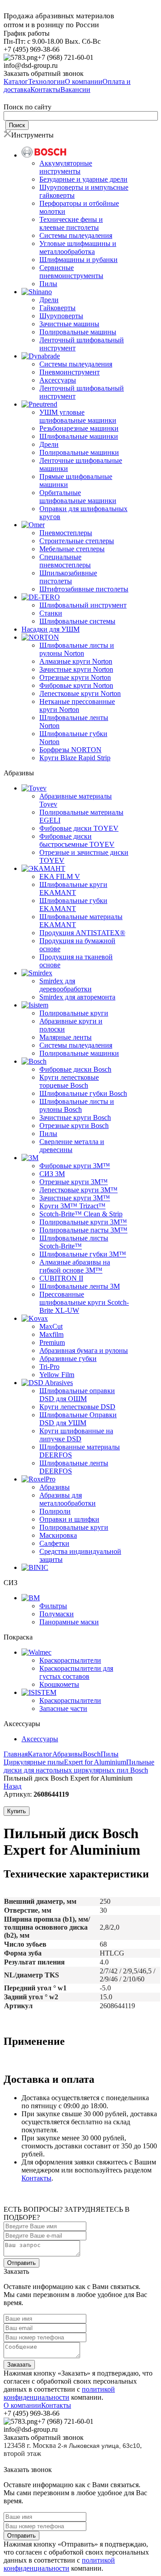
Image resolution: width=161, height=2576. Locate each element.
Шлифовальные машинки (79, 436)
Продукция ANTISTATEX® (82, 933)
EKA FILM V (60, 876)
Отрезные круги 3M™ (74, 1182)
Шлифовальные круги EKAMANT (73, 888)
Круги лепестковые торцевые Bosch (69, 1081)
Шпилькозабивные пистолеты (68, 577)
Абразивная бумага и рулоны (84, 1350)
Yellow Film (57, 1375)
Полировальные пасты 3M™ (83, 1230)
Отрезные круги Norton (75, 677)
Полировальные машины (78, 332)
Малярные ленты (66, 1037)
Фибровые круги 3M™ (75, 1166)
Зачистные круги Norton (76, 669)
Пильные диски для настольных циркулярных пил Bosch (79, 1766)
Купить (17, 1811)
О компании (22, 2405)
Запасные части (63, 1708)
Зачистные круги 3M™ (75, 1198)
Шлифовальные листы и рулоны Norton (77, 649)
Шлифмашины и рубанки (78, 260)
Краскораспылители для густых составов (76, 1672)
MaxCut (51, 1326)
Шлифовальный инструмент (83, 605)
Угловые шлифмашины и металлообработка (78, 248)
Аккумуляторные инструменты (66, 167)
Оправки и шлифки (69, 1519)
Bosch (92, 1754)
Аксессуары (58, 380)
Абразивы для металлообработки (68, 1499)
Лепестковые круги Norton (80, 693)
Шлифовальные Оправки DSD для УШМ (78, 1419)
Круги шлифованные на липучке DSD (76, 1435)
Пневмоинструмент (70, 372)
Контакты (36, 2178)
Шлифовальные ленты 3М (80, 1286)
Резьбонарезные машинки (79, 428)
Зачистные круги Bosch (75, 1117)
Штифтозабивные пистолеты (84, 589)
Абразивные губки (68, 1359)
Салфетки (54, 1543)
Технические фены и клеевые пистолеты (71, 223)
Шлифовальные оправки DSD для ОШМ (77, 1395)
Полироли (55, 1511)
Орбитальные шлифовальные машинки (78, 497)
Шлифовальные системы (77, 621)
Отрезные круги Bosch (74, 1126)
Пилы (48, 284)
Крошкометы (59, 1684)
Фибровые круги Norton (76, 685)
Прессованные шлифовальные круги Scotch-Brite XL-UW (84, 1302)
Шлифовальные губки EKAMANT (73, 905)
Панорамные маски (69, 1622)
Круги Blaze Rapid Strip (75, 758)
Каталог (40, 1754)
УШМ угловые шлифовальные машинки (78, 416)
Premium (52, 1342)
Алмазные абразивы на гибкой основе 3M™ (75, 1266)
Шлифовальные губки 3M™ (83, 1254)
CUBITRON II (61, 1278)
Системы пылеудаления (76, 235)
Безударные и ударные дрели (83, 179)
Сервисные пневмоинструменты (71, 272)
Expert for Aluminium (95, 1762)
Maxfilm (51, 1334)
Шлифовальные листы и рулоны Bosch (77, 1105)
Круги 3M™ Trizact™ (72, 1206)
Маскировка (58, 1535)
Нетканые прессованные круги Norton (77, 705)
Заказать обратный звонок (44, 73)
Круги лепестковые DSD (77, 1407)
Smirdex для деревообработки (66, 985)
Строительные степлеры (77, 541)
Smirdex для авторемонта (77, 997)
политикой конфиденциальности (59, 2393)
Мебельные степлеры (72, 549)
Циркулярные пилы (34, 1762)
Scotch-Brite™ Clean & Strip (81, 1214)
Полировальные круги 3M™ (83, 1222)
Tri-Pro (49, 1367)
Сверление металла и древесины (72, 1146)
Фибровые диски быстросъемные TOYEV (77, 840)
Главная (16, 1754)
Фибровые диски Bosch (75, 1069)
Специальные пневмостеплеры (65, 561)
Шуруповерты (61, 316)
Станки (51, 613)
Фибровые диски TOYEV (79, 828)
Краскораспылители (70, 1660)
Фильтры (53, 1606)
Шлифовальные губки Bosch (83, 1093)
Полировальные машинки (79, 452)
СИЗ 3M (52, 1174)
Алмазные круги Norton (76, 661)
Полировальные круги (74, 1013)
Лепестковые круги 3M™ (78, 1190)
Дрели (49, 300)
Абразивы (55, 1487)
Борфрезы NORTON (70, 750)
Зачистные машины (69, 324)
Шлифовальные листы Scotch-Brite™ (74, 1242)
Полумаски (57, 1614)
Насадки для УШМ (51, 629)
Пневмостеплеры (66, 533)
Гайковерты (57, 308)
